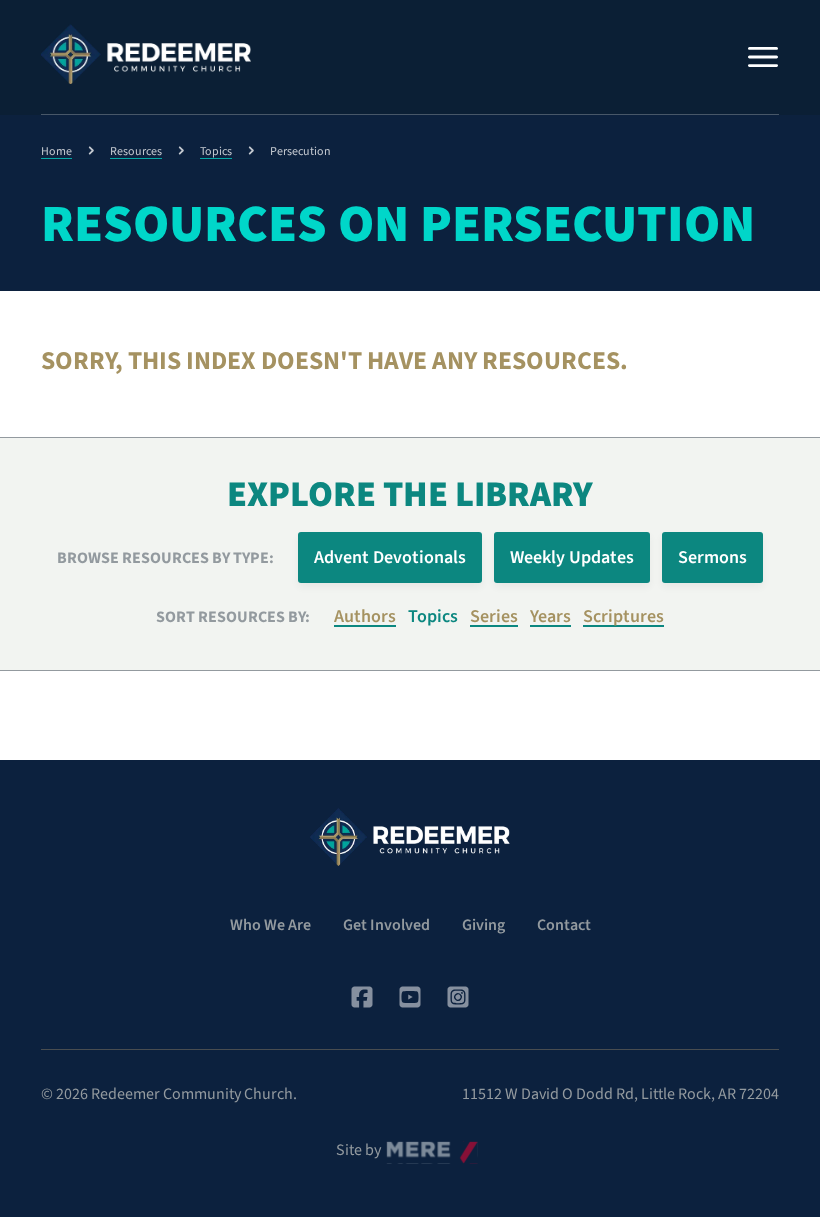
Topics (216, 151)
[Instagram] (458, 997)
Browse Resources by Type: (165, 558)
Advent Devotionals (390, 557)
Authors (365, 616)
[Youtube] (410, 997)
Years (550, 616)
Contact (564, 925)
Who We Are (270, 925)
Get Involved (386, 925)
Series (494, 616)
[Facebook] (362, 997)
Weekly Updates (572, 557)
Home (56, 151)
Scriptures (623, 616)
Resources (136, 151)
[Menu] (763, 57)
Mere (403, 1145)
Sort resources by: (233, 617)
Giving (483, 925)
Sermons (712, 557)
